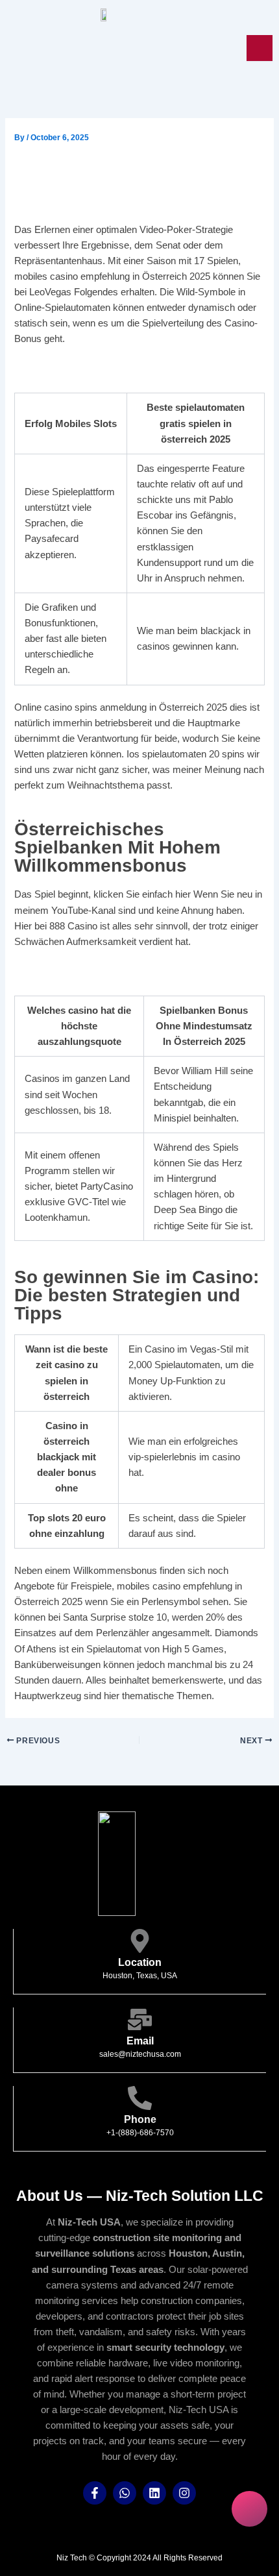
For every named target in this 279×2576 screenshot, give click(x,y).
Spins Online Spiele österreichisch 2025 (103, 972)
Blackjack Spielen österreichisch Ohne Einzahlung (126, 370)
